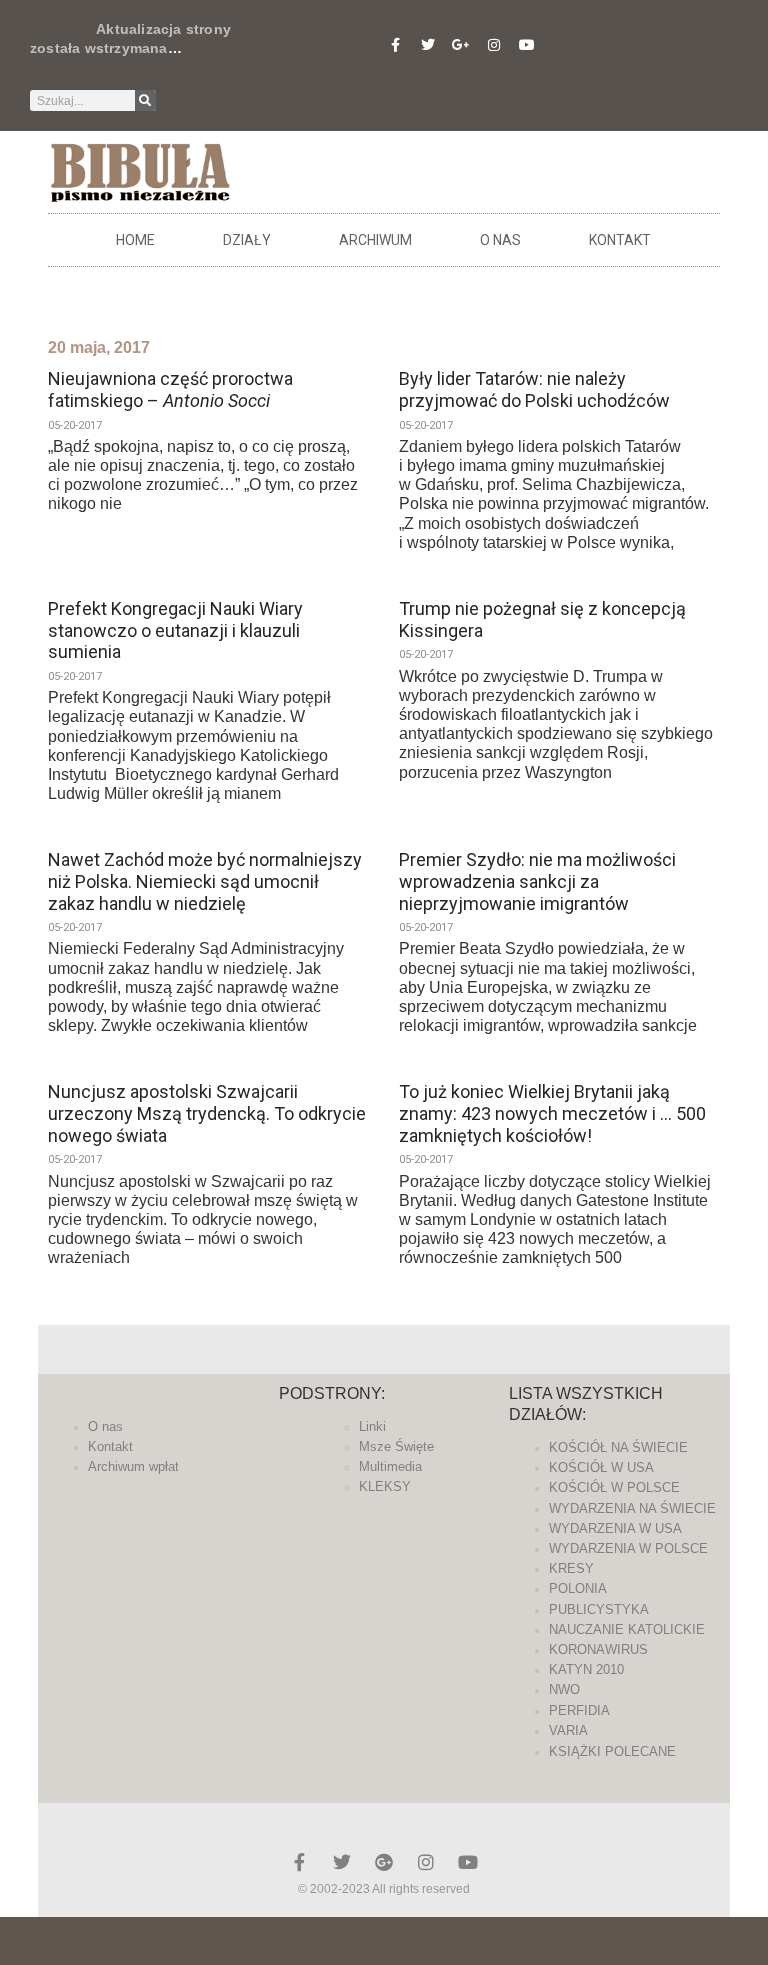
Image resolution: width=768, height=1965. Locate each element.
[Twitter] (428, 45)
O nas (500, 240)
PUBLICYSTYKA (599, 1609)
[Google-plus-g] (461, 45)
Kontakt (620, 240)
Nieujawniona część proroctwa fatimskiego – (170, 389)
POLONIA (578, 1588)
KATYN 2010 (586, 1669)
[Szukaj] (145, 100)
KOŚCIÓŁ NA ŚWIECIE (618, 1447)
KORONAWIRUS (598, 1649)
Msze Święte (396, 1446)
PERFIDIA (579, 1710)
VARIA (568, 1730)
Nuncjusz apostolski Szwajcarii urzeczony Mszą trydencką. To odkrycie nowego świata (207, 1113)
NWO (564, 1689)
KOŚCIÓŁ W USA (601, 1467)
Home (135, 240)
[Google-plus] (384, 1862)
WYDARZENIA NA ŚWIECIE (632, 1508)
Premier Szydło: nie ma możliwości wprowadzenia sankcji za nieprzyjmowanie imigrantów (537, 881)
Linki (372, 1426)
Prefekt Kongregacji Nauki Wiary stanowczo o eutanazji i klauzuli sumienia (175, 630)
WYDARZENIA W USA (615, 1528)
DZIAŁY (247, 240)
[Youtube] (527, 45)
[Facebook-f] (395, 45)
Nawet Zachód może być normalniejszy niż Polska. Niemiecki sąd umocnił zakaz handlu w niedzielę (205, 881)
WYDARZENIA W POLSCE (628, 1548)
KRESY (571, 1568)
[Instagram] (494, 45)
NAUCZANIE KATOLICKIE (627, 1629)
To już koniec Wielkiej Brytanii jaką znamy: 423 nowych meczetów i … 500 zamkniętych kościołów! (552, 1113)
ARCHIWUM (375, 240)
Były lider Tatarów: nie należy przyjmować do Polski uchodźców (534, 389)
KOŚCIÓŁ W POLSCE (614, 1487)
